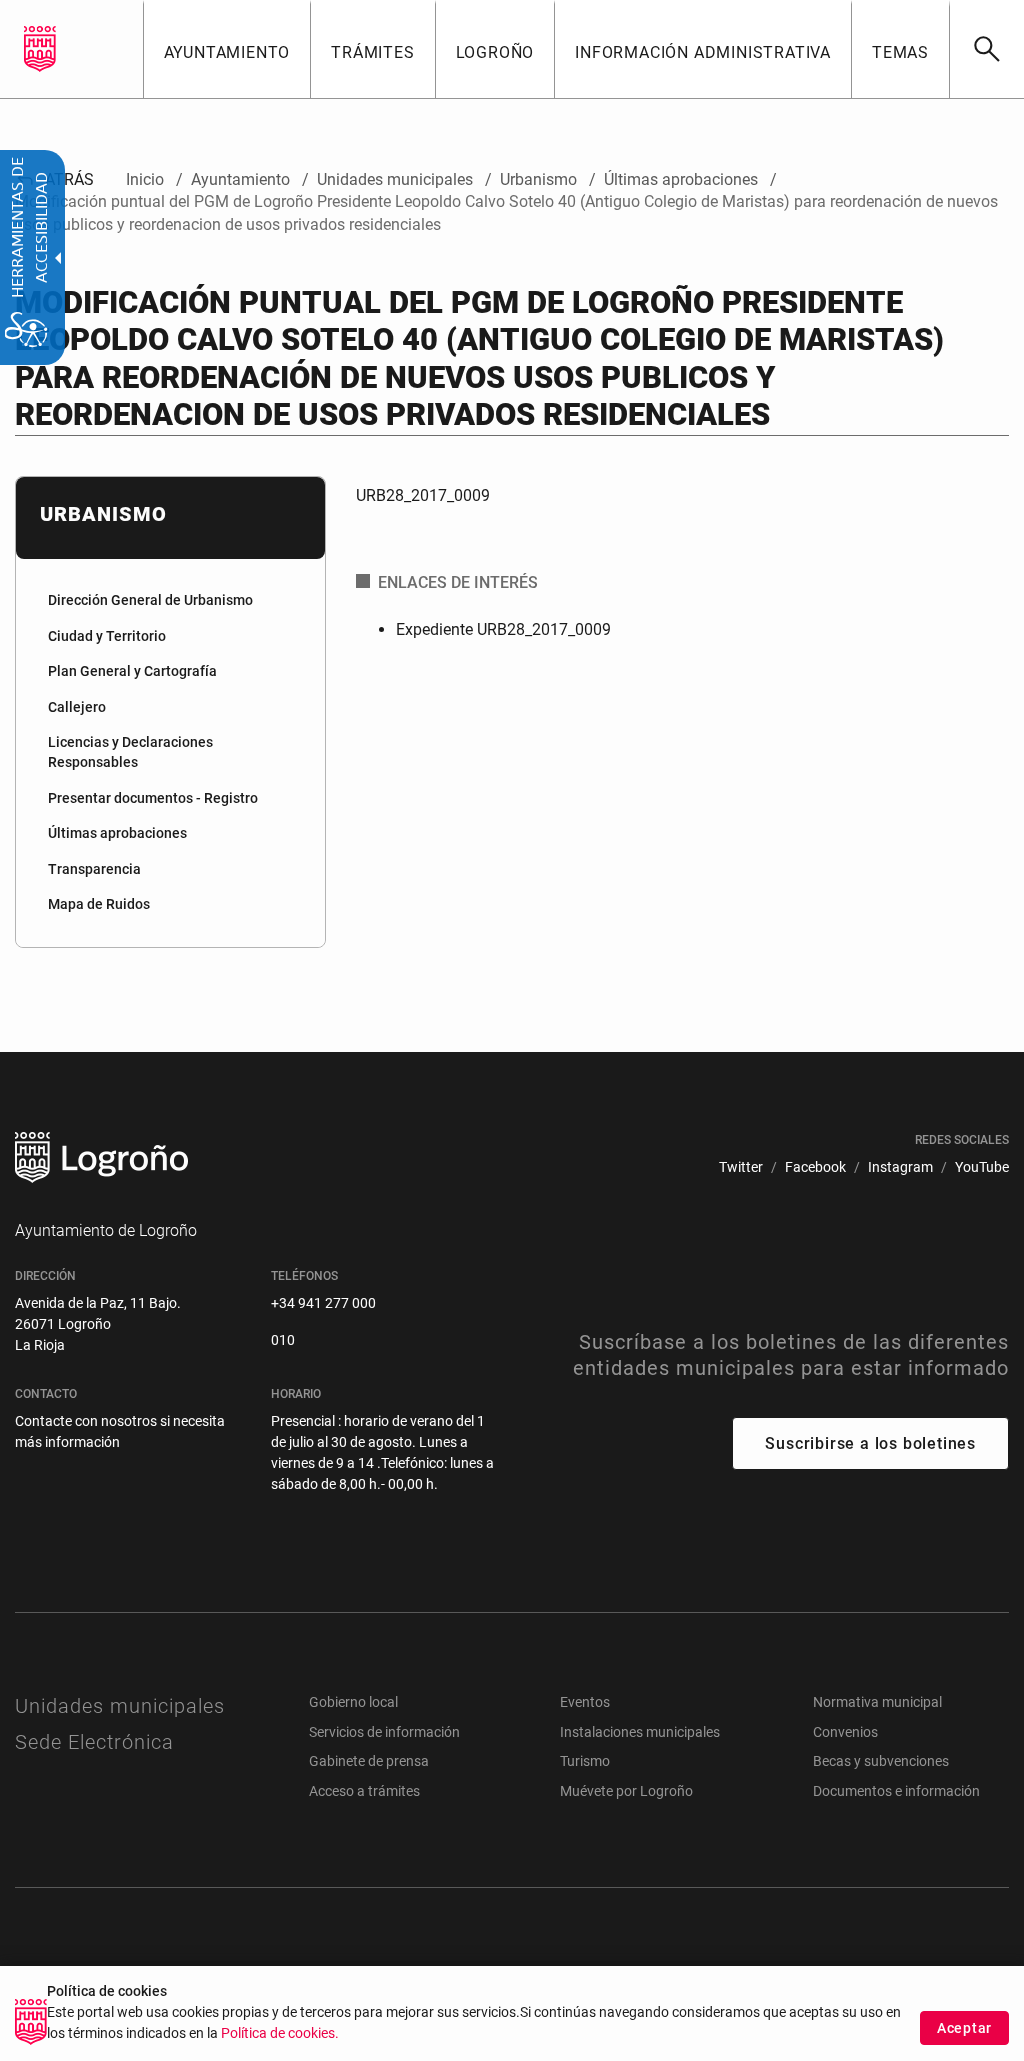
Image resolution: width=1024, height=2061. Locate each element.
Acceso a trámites (364, 1791)
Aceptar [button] (964, 2028)
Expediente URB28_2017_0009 (503, 629)
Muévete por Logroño (626, 1791)
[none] (40, 49)
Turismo (585, 1761)
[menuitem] (227, 49)
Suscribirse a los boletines (870, 1443)
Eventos (585, 1702)
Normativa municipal (877, 1702)
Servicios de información (384, 1732)
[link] (986, 49)
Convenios (845, 1732)
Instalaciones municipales (640, 1732)
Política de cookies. (280, 2033)
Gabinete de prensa (369, 1761)
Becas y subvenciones (881, 1761)
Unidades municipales (120, 1706)
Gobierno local (353, 1702)
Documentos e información (896, 1791)
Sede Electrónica (94, 1742)
